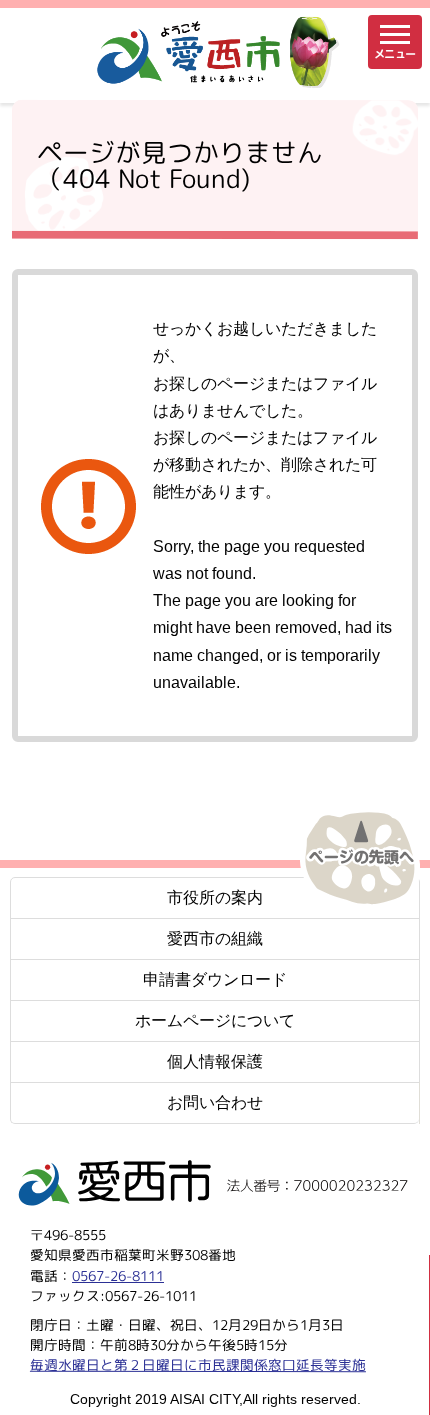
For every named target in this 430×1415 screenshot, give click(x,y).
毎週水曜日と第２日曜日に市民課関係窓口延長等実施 (198, 1364)
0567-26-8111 (118, 1274)
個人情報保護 (215, 1061)
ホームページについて (215, 1020)
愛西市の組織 (215, 938)
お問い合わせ (215, 1102)
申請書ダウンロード (215, 979)
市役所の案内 (215, 897)
